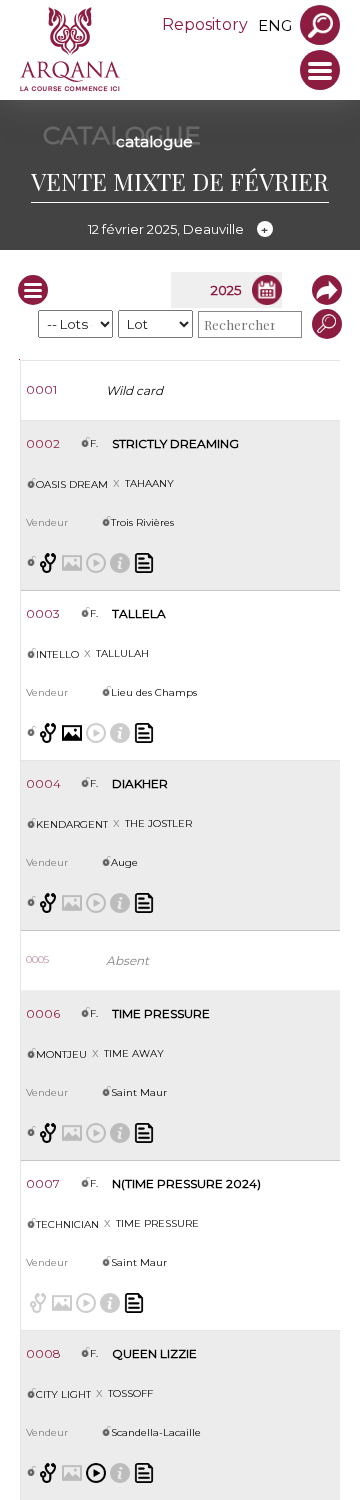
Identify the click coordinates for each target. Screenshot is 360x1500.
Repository (205, 24)
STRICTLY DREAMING (175, 443)
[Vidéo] (96, 1473)
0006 (43, 1013)
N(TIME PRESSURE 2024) (186, 1183)
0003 (43, 613)
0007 (43, 1183)
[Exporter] (322, 290)
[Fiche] (144, 563)
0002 (43, 443)
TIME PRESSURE (161, 1013)
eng (275, 25)
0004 (43, 783)
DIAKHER (140, 783)
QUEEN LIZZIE (154, 1353)
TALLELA (139, 613)
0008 (43, 1353)
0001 (41, 389)
